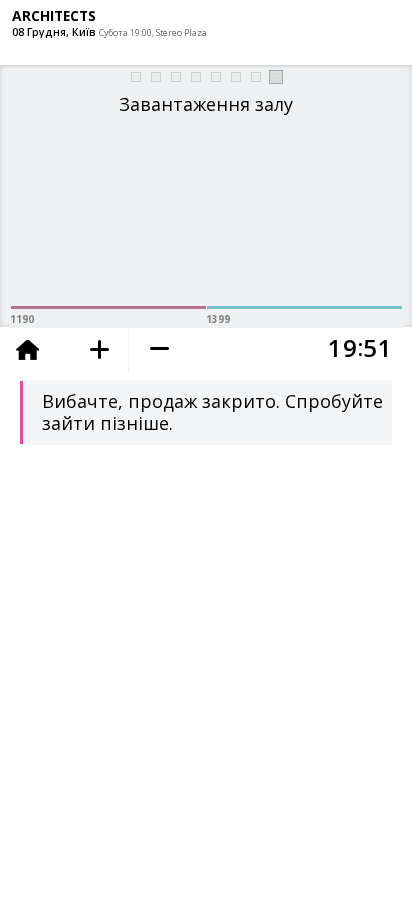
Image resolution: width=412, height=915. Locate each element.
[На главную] (35, 352)
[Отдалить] (159, 349)
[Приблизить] (99, 349)
